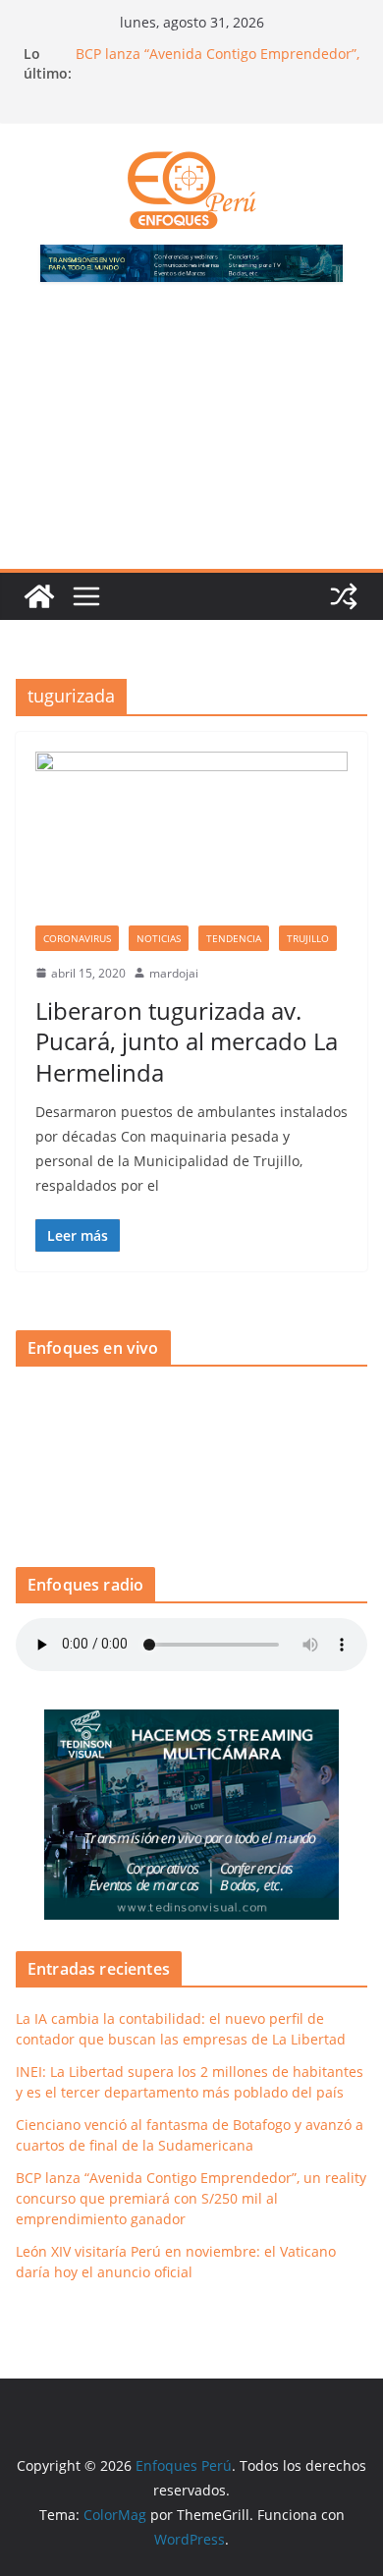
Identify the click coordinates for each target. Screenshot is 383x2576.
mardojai (174, 973)
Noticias (159, 938)
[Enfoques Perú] (39, 596)
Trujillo (308, 938)
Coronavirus (77, 938)
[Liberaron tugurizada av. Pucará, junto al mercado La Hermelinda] (191, 839)
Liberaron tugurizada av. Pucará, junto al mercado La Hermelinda (187, 1041)
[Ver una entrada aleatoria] (344, 596)
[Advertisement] (191, 437)
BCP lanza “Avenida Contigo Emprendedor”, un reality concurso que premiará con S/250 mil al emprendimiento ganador (191, 2198)
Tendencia (234, 938)
